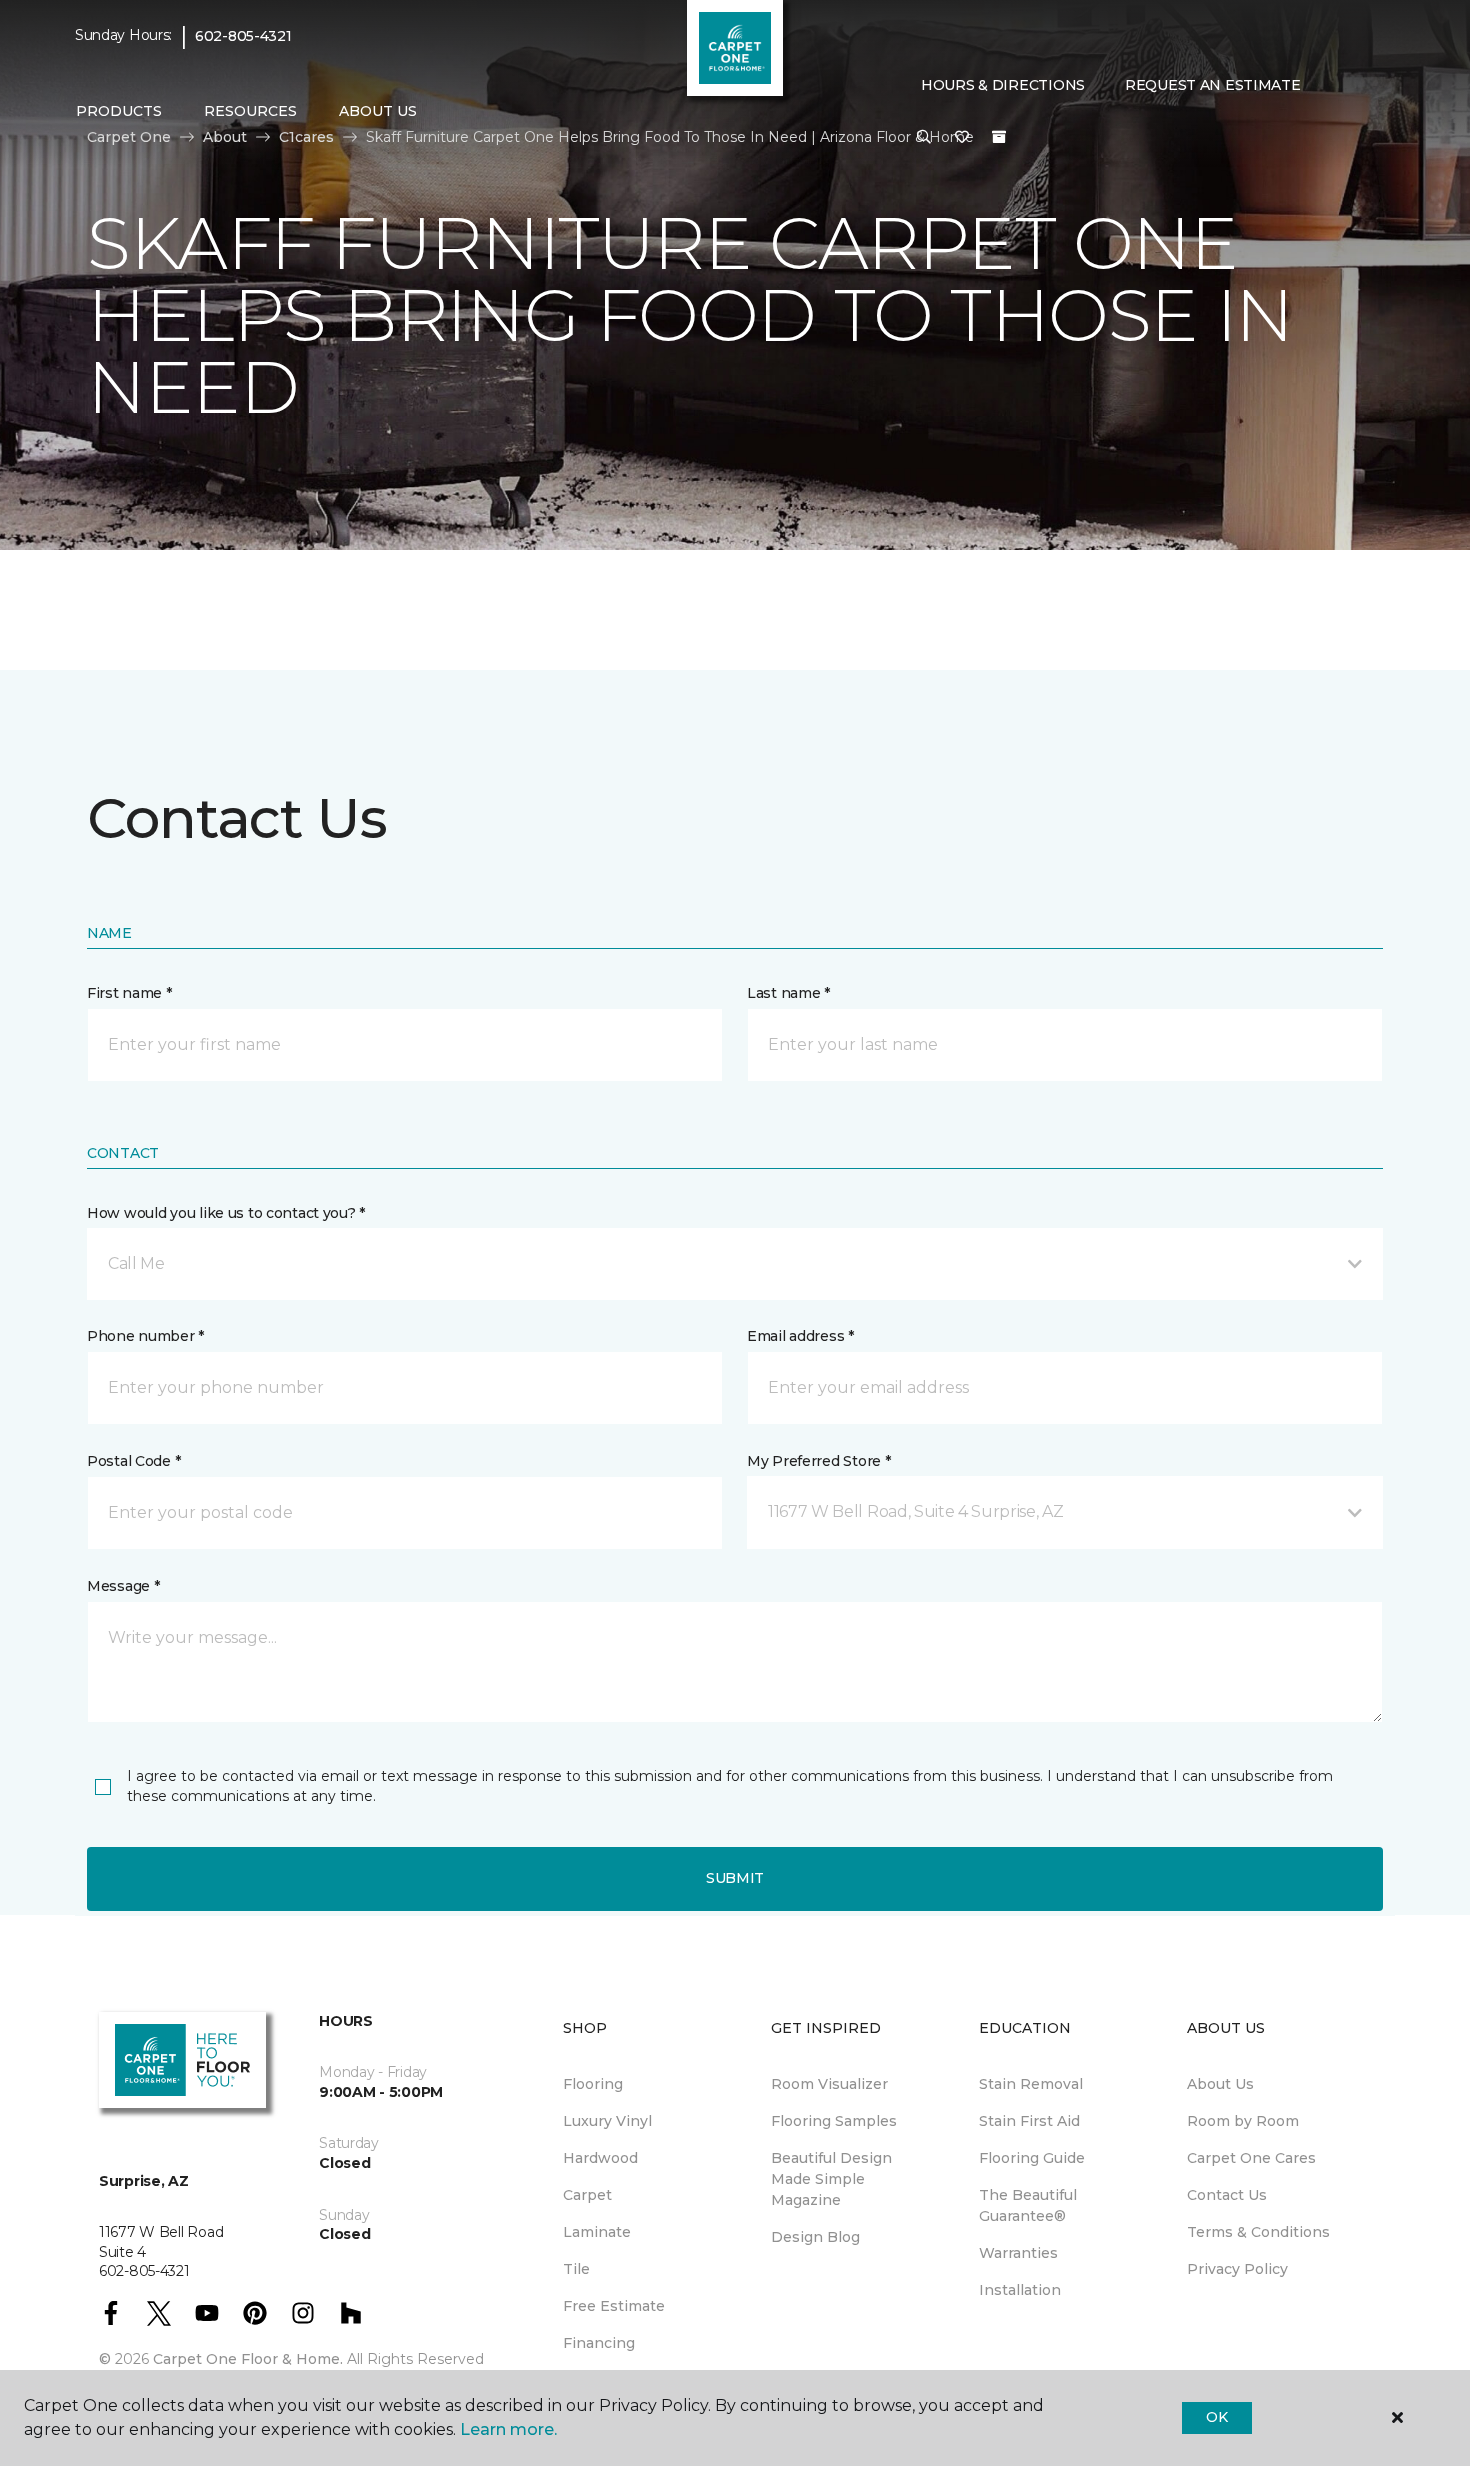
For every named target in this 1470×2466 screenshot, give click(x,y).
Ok (1216, 2417)
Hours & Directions (1003, 85)
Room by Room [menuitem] (1243, 2121)
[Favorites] (962, 138)
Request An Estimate (1213, 85)
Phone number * (145, 1336)
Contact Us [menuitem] (1227, 2195)
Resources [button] (250, 111)
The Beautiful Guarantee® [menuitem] (1028, 2205)
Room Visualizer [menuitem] (829, 2084)
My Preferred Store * (818, 1461)
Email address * (800, 1336)
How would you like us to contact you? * (226, 1213)
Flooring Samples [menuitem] (834, 2121)
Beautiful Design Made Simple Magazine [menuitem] (831, 2179)
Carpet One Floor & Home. (248, 2359)
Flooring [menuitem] (593, 2084)
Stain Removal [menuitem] (1031, 2084)
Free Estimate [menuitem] (614, 2306)
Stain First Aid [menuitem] (1029, 2121)
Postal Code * (133, 1461)
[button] (924, 138)
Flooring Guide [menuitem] (1032, 2158)
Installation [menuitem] (1020, 2290)
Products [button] (119, 111)
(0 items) (999, 137)
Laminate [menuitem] (597, 2232)
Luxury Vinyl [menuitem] (607, 2121)
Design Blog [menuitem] (815, 2237)
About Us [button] (378, 111)
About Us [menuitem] (1220, 2084)
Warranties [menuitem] (1018, 2253)
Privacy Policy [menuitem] (1237, 2269)
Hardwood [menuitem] (600, 2158)
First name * (129, 993)
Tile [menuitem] (576, 2269)
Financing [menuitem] (599, 2343)
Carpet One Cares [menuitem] (1251, 2158)
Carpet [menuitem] (587, 2195)
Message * (123, 1586)
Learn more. (508, 2429)
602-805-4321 (243, 36)
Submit (735, 1878)
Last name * (788, 993)
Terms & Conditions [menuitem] (1258, 2232)
